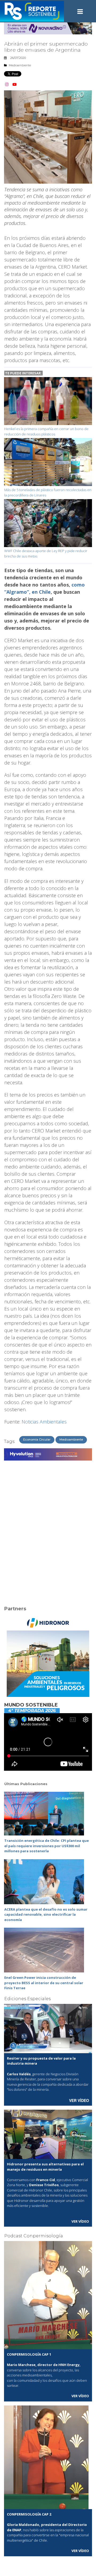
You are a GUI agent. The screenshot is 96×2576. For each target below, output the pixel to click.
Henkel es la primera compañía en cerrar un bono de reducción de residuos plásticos (46, 431)
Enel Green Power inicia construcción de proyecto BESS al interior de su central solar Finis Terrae (44, 1983)
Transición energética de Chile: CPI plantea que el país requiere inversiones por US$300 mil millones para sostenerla (47, 1846)
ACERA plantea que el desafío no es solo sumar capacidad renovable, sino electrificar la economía (46, 1914)
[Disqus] (48, 1530)
